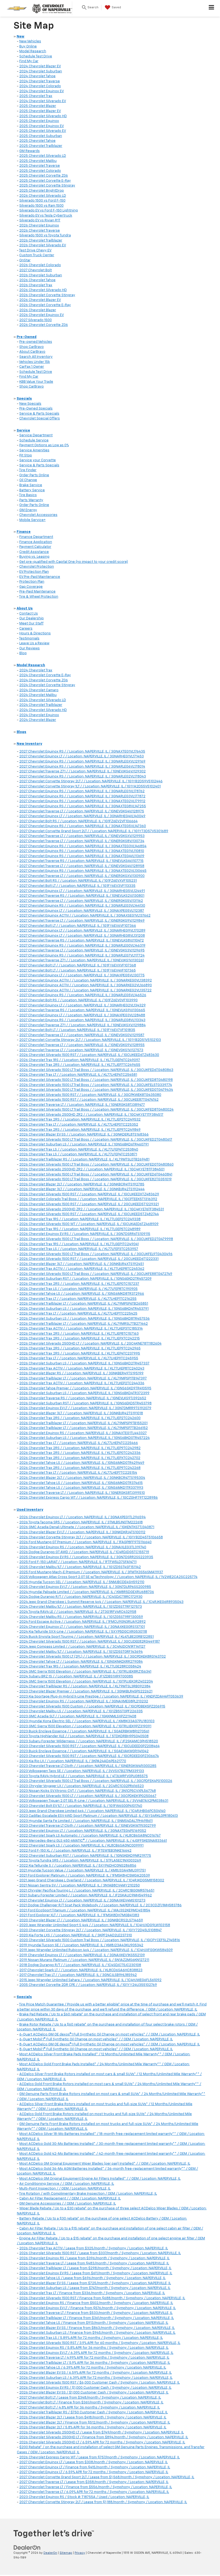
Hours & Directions (35, 633)
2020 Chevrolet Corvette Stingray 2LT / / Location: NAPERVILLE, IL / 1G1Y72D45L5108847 (91, 1930)
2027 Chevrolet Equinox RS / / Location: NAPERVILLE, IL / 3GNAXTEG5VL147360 (83, 826)
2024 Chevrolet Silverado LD (43, 700)
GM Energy (28, 510)
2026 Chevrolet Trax (36, 285)
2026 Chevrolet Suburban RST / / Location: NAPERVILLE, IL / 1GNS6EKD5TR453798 (85, 1403)
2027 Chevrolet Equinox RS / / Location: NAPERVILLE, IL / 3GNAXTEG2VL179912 (82, 801)
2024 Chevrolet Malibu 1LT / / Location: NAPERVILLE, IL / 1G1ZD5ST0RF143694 (81, 1652)
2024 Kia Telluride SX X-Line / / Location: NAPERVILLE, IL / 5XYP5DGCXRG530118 (83, 1632)
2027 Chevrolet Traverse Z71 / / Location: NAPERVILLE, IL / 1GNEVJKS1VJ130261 (82, 960)
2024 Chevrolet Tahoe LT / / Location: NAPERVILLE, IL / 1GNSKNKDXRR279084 (81, 1662)
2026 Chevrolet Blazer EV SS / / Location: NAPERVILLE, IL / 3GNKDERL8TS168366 (84, 1135)
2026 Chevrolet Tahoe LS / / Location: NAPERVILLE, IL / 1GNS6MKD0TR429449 (82, 1463)
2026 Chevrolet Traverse (40, 231)
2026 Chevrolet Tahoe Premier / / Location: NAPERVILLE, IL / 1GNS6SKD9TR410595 (85, 1388)
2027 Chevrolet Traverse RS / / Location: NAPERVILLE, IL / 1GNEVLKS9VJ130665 (82, 1010)
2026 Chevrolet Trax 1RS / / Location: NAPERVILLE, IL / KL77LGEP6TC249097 (80, 1060)
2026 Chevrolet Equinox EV (42, 315)
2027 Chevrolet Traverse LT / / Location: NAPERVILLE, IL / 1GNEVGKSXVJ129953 (82, 836)
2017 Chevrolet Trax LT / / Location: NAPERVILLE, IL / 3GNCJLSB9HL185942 (78, 1975)
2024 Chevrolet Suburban (41, 71)
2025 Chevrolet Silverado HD (43, 116)
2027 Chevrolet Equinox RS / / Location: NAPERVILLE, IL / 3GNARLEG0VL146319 (82, 946)
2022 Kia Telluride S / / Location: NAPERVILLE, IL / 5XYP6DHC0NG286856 (78, 1866)
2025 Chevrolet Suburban (41, 136)
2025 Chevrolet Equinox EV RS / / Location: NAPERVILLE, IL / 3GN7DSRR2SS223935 (86, 1557)
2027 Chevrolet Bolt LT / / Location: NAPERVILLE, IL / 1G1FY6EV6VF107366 (78, 926)
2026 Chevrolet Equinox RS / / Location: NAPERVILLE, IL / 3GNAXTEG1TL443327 (83, 1433)
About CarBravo (32, 352)
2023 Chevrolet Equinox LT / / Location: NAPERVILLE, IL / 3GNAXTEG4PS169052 (83, 1831)
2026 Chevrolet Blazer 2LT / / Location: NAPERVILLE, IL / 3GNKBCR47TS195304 (82, 1478)
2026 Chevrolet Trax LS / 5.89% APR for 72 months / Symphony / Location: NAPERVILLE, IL (91, 2338)
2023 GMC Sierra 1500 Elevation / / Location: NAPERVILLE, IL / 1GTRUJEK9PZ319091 (85, 1726)
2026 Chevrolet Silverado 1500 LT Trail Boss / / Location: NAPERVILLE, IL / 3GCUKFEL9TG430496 (96, 1254)
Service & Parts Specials (39, 414)
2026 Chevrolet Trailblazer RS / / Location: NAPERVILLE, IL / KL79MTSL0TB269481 (84, 1159)
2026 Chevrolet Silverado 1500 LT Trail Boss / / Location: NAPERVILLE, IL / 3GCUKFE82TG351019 (96, 1179)
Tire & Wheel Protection (39, 597)
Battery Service (32, 490)
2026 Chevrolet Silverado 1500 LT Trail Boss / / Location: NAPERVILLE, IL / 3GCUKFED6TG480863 (96, 1070)
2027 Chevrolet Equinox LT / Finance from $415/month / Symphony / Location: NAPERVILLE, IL (95, 2467)
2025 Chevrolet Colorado (40, 171)
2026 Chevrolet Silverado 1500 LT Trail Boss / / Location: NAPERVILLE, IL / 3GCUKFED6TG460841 (96, 1175)
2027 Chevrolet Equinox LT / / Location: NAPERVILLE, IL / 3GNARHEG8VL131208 (82, 936)
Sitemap (66, 2553)
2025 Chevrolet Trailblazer (41, 146)
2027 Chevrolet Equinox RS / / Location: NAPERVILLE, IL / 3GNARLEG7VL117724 (82, 956)
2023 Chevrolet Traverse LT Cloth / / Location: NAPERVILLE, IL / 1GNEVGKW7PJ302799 (88, 1826)
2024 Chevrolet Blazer (38, 720)
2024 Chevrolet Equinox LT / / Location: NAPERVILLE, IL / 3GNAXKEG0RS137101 (82, 1627)
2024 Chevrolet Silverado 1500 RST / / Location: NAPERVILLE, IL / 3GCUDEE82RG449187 (90, 1642)
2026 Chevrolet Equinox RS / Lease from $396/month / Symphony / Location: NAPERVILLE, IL (94, 2258)
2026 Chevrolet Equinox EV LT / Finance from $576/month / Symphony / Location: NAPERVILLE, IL (98, 2308)
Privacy (80, 2553)
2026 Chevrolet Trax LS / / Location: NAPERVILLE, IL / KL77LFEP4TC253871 (78, 1154)
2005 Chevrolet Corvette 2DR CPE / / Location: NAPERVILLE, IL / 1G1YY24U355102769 (88, 1985)
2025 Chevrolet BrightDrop (42, 191)
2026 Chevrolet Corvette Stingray (47, 295)
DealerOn (50, 2553)
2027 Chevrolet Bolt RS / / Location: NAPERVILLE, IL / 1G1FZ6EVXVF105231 (78, 881)
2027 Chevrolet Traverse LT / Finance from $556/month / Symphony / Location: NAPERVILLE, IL (96, 2487)
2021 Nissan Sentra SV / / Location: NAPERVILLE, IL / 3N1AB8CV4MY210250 (80, 1886)
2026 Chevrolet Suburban (41, 275)
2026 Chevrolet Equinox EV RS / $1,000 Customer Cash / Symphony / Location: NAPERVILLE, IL (95, 2388)
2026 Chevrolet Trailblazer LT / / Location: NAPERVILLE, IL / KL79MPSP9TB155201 (83, 1423)
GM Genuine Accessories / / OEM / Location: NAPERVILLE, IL (68, 2204)
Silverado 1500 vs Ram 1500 (41, 206)
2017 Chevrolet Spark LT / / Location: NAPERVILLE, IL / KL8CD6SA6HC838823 (81, 1970)
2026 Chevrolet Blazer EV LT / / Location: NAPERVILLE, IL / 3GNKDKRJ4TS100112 (82, 1532)
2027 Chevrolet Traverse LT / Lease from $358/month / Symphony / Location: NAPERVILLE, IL (94, 2482)
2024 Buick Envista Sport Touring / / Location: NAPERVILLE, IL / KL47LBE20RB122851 (87, 1637)
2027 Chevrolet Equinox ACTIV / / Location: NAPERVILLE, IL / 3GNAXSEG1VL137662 (85, 916)
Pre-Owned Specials (36, 409)
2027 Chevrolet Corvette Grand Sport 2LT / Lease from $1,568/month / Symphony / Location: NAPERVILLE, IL (107, 2477)
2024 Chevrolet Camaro (39, 690)
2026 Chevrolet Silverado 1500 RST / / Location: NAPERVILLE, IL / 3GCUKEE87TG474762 (89, 1100)
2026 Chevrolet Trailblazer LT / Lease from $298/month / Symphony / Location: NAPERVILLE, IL (95, 2268)
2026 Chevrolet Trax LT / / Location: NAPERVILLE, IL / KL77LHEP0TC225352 (79, 1125)
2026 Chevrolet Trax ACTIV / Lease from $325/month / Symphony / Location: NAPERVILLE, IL (94, 2248)
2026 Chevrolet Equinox (39, 226)
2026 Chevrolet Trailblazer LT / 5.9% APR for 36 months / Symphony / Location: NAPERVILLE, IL (95, 2363)
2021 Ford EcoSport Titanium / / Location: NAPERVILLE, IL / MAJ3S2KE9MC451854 (85, 1910)
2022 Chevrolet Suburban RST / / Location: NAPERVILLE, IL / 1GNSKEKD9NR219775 (85, 1856)
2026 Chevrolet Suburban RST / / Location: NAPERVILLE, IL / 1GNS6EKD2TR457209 (85, 1279)
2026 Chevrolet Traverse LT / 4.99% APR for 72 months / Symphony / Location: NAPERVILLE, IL (94, 2358)
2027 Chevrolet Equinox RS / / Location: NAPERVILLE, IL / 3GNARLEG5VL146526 (83, 995)
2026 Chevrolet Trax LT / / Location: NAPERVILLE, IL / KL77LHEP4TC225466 (79, 1443)
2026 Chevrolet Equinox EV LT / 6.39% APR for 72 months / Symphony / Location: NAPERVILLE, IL (96, 2353)
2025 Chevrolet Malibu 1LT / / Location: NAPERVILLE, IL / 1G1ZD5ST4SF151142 (80, 1567)
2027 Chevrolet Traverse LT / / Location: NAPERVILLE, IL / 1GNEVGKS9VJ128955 (82, 1045)
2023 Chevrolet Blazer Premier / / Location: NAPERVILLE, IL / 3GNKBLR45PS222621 (86, 1691)
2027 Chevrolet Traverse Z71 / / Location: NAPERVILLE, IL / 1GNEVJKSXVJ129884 (82, 1025)
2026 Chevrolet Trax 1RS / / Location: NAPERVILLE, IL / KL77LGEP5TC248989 (80, 1229)
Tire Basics (28, 495)
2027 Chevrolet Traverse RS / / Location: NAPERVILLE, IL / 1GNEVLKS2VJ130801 (82, 896)
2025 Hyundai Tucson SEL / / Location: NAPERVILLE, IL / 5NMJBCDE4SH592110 (82, 1582)
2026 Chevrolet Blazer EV (40, 300)
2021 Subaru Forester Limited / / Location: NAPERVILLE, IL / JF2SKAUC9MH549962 (86, 1895)
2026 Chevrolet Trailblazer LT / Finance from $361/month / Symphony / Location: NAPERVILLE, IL (97, 2318)
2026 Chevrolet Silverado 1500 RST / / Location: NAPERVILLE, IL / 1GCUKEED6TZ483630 (89, 1055)
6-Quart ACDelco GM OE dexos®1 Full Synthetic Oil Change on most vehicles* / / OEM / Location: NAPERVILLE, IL (110, 2035)
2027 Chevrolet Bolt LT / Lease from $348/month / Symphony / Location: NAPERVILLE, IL (90, 2398)
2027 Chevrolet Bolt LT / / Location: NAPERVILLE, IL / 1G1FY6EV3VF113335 (77, 886)
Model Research (33, 51)
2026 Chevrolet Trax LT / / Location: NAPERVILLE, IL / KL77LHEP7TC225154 (78, 1473)
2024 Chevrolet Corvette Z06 (44, 680)
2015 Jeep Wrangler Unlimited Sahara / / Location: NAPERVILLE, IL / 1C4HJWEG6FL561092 (90, 1980)
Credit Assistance (34, 552)
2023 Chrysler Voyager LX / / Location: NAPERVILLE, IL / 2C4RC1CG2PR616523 (82, 1786)
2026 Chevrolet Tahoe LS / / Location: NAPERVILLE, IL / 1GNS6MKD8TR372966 (82, 1294)
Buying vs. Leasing (34, 557)
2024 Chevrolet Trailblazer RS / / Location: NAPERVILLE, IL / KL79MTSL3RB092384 (85, 1686)
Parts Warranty (31, 500)
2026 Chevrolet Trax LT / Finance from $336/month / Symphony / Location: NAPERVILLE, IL (92, 2293)
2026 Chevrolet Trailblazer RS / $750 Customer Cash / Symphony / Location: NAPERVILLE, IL (93, 2412)
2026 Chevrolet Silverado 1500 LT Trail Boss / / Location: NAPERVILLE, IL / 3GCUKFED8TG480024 (96, 1110)
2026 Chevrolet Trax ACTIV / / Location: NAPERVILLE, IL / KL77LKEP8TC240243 (82, 1369)
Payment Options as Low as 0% (44, 445)
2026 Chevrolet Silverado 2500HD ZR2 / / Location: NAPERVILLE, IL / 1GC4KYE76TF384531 (92, 1209)
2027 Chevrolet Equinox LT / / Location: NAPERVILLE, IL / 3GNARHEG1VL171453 (82, 756)
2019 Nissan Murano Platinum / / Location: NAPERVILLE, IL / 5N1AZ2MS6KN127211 (84, 1960)
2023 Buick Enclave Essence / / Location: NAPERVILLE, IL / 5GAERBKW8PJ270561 (84, 1731)
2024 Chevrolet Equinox (39, 715)
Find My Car (29, 61)
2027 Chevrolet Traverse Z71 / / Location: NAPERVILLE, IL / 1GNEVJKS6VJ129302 (82, 771)
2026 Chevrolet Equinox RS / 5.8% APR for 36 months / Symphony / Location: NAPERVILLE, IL (94, 2348)
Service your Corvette (38, 460)
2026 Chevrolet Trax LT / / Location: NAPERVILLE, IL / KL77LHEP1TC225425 (78, 1314)
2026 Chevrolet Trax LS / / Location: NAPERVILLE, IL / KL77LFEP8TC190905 (78, 1289)
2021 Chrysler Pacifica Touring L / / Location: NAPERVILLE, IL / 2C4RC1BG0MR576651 (87, 1891)
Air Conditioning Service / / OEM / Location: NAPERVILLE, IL (67, 2184)
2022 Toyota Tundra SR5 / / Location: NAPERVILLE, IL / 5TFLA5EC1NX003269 (80, 1861)
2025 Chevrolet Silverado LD (43, 156)
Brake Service (31, 485)
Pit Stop (26, 455)
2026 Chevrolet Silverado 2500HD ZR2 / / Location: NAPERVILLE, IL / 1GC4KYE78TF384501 (92, 1169)
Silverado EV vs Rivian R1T (40, 220)
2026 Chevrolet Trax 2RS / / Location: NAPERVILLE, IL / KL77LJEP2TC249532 (80, 1120)
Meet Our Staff (31, 623)
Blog (23, 653)
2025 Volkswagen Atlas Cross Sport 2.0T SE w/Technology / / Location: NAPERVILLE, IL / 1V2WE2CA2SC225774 (108, 1577)
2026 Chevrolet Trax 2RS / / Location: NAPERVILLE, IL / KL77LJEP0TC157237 (79, 1284)
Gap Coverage (31, 587)
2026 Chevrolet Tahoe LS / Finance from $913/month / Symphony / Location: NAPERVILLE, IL (94, 2323)
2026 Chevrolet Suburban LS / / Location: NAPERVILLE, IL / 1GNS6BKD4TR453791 (84, 1309)
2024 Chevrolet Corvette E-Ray (45, 675)
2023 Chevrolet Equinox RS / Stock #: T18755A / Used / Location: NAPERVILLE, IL (84, 2497)
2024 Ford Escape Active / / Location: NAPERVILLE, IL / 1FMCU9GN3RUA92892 (82, 1622)
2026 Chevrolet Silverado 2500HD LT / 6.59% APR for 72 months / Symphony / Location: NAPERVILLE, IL (102, 2442)
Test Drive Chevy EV (35, 250)
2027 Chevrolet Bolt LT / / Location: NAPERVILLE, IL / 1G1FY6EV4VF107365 (78, 971)
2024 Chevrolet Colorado (40, 86)
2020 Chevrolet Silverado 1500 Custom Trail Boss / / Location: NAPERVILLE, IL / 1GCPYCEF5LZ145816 (100, 1940)
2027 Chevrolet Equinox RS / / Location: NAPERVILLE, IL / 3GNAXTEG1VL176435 (82, 752)
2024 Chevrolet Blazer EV (40, 66)
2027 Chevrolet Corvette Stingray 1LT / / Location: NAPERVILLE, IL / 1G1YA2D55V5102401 (90, 786)
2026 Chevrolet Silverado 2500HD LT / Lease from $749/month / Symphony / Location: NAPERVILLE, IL (102, 2432)
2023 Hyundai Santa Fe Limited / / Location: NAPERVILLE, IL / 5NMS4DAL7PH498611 (86, 1821)
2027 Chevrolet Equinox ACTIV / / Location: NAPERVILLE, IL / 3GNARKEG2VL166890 (86, 985)
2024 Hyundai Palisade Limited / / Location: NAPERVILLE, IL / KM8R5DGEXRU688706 (87, 1592)
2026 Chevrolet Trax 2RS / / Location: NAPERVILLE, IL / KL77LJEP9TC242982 (80, 1448)
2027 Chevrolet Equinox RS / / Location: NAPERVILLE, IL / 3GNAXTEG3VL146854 (83, 846)
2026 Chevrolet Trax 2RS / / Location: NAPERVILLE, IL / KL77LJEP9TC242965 (80, 1348)
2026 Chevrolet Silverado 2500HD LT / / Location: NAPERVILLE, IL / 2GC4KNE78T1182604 (90, 1344)
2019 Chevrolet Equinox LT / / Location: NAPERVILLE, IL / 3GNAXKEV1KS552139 (82, 1955)
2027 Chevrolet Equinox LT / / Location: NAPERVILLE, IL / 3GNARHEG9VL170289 (82, 931)
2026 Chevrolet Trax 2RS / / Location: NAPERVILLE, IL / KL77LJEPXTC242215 (80, 1339)
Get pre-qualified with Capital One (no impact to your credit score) (74, 562)
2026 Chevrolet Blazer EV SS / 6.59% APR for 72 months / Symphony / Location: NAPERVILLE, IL (96, 2373)
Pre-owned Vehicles (36, 342)
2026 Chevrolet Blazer (38, 310)
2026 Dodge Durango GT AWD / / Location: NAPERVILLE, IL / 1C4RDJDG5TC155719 (84, 1552)
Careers (26, 629)
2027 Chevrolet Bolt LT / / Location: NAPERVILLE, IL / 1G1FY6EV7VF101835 (77, 1030)
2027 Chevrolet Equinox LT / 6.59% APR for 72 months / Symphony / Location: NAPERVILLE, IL (94, 2472)
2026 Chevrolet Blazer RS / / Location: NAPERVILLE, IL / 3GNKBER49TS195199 (81, 1373)
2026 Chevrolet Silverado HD (43, 290)
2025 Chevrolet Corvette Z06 (44, 176)
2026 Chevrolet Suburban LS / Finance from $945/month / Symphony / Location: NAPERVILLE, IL (97, 2333)
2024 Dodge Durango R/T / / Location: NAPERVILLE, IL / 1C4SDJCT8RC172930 (81, 1597)
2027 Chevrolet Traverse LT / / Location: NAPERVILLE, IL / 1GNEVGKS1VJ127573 (81, 1050)
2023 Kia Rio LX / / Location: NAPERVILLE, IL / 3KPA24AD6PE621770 (73, 1761)
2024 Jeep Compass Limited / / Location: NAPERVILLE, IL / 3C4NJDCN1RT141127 (82, 1647)
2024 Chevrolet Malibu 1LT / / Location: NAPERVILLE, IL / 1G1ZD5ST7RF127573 (81, 1607)
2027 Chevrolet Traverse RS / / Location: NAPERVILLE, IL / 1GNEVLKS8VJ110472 (82, 941)
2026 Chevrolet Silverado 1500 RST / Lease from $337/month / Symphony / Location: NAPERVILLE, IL (100, 2253)
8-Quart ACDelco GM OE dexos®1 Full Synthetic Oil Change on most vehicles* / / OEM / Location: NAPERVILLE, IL (110, 2044)
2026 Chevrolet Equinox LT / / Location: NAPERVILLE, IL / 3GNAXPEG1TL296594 (82, 1517)
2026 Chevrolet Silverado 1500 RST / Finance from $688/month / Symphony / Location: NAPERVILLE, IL (102, 2298)
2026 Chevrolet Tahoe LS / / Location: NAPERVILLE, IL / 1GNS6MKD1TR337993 (81, 1488)
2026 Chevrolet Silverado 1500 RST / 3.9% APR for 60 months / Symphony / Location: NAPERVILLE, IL (100, 2343)
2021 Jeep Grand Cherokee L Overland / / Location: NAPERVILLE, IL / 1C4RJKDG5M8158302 (92, 1880)
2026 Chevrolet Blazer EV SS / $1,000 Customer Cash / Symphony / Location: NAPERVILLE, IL (94, 2393)
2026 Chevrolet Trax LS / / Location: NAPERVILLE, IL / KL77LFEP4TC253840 (79, 1150)
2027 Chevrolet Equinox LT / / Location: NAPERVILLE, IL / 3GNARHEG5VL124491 (82, 891)
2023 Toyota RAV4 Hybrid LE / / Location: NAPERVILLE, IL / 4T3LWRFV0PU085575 (84, 1776)
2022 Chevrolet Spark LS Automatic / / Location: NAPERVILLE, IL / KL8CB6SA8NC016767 (90, 1836)
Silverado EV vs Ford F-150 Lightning (49, 211)
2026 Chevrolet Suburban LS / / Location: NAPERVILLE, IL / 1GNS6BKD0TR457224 (85, 1438)
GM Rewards (30, 151)
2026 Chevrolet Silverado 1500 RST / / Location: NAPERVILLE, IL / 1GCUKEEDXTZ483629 (89, 1194)
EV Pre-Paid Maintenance (40, 577)
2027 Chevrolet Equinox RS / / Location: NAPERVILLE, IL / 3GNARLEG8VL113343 (82, 1020)
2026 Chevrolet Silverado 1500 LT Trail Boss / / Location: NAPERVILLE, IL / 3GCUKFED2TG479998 (96, 1239)
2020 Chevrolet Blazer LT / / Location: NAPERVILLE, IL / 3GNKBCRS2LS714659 (81, 1920)
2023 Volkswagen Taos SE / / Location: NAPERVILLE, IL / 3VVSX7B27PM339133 (82, 1771)
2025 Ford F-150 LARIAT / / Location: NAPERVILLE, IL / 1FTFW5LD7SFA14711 (78, 1562)
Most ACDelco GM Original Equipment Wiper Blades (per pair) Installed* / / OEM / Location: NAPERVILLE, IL (105, 2164)
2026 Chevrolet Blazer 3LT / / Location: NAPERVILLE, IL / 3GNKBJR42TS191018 (81, 1413)
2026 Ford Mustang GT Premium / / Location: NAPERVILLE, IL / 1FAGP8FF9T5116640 (85, 1542)
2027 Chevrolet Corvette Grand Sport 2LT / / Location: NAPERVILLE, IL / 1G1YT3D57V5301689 (94, 831)
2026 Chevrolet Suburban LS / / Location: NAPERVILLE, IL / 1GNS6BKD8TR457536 (85, 1319)
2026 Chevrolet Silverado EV (43, 245)
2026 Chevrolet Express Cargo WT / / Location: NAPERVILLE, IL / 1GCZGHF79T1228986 (89, 1498)
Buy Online (28, 46)
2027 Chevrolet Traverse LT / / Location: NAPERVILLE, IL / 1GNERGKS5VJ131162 (81, 901)
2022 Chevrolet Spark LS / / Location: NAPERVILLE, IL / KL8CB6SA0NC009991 (81, 1846)
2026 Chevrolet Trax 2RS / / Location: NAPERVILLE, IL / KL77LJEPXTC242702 (80, 1458)
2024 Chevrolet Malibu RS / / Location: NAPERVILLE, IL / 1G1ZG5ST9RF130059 (81, 1617)
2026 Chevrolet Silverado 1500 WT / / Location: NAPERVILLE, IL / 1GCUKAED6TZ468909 (89, 1224)
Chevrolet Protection (37, 567)
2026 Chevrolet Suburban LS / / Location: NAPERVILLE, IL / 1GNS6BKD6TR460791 (84, 1144)
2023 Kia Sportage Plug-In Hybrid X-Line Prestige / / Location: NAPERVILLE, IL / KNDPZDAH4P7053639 (101, 1697)
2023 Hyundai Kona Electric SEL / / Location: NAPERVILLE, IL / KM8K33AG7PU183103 (87, 1721)
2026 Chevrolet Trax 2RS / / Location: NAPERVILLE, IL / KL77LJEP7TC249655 (80, 1065)
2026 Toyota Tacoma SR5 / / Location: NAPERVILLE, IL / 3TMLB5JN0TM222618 (81, 1522)
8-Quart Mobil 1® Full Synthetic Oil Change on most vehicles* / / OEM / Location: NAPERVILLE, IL (96, 2049)
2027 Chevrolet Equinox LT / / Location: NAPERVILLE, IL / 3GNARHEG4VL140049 (82, 816)
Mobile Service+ (32, 520)
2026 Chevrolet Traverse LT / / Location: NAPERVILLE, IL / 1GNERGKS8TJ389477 (82, 1105)
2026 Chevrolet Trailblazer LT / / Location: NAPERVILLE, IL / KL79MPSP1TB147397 (83, 1378)
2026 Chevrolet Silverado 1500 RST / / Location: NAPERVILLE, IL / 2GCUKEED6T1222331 (89, 1259)
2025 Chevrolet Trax (36, 96)
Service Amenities (34, 450)
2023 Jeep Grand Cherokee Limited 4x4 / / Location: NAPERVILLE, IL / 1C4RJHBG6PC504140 (92, 1811)
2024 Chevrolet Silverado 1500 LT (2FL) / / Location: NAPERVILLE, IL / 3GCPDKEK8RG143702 (93, 1657)
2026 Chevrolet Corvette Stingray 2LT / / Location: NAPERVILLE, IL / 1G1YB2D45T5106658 (91, 1537)
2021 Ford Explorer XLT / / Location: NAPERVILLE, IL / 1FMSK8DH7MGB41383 (79, 1915)
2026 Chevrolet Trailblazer (41, 241)
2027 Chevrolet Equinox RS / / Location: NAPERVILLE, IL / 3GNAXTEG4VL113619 (82, 856)
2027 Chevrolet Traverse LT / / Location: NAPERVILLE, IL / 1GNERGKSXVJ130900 (82, 876)
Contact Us (29, 614)
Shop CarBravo (32, 347)
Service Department (36, 435)
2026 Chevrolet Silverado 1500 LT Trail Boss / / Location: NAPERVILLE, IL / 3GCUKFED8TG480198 (96, 1080)
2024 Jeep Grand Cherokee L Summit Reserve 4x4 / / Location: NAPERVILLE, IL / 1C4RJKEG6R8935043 (101, 1602)
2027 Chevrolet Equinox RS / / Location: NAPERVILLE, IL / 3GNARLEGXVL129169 (82, 762)
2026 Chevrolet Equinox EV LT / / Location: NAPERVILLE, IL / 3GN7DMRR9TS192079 (85, 1408)
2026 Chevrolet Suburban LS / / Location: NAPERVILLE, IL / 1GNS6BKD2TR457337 (84, 1363)
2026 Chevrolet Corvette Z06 (44, 325)
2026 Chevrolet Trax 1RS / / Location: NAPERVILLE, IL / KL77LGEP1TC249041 (79, 1244)
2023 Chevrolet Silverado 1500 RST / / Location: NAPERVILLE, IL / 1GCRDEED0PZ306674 (89, 1756)
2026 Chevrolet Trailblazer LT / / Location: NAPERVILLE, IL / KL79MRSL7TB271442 (84, 1324)
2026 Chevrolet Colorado (40, 265)
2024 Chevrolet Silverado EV (43, 101)
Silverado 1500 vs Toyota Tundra (45, 235)
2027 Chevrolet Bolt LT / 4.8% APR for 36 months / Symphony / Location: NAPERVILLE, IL (90, 2408)
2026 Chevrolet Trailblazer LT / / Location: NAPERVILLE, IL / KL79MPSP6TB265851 (84, 1304)
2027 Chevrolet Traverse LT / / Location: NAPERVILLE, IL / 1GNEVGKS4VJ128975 (82, 811)
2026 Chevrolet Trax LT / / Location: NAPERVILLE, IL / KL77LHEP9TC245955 (79, 1358)
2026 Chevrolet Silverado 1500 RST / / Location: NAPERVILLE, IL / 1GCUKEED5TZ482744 (89, 1214)
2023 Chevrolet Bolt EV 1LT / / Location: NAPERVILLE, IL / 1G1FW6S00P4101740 (81, 1806)
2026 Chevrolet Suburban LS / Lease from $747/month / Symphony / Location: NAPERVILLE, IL (95, 2288)
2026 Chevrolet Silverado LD (43, 196)
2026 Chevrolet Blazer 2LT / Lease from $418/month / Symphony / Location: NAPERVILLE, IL (93, 2417)
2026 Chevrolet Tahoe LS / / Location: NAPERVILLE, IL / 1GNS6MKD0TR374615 (81, 1483)
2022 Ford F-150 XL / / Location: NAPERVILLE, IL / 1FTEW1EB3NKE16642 (75, 1851)
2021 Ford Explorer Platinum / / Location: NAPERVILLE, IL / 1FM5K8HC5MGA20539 (85, 1876)
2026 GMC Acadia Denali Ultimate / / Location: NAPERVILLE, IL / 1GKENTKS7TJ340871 (87, 1527)
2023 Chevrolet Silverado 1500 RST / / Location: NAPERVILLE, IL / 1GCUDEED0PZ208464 (89, 1746)
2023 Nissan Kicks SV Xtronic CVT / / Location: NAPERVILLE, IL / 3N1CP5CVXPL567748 (88, 1791)
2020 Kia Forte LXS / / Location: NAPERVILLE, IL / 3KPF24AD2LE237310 (76, 1935)
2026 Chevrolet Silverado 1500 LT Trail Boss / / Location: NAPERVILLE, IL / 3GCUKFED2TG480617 (96, 1140)
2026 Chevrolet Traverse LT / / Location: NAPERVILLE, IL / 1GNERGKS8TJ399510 (82, 1493)
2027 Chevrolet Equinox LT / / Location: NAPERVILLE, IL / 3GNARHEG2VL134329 (82, 1005)
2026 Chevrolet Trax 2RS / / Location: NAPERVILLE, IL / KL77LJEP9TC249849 (80, 1130)
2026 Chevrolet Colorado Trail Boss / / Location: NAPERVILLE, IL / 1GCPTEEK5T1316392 (88, 1199)
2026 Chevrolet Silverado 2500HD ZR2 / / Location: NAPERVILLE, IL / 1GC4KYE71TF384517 (91, 1115)
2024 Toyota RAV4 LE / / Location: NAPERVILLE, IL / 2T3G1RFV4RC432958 (78, 1612)
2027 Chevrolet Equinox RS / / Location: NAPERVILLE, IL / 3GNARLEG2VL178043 (83, 777)
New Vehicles (30, 41)
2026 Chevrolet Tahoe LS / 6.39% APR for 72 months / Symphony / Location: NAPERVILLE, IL (93, 2368)
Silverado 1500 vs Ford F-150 (42, 201)
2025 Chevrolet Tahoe (37, 141)
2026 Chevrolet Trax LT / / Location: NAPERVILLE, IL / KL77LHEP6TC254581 (78, 1075)
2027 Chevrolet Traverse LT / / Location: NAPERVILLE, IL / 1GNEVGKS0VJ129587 (82, 1035)
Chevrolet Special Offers (40, 418)
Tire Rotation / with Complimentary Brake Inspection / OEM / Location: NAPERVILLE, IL (88, 2194)
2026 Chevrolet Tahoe (37, 280)
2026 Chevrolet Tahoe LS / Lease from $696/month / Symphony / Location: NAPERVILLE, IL (92, 2278)
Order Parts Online (34, 475)
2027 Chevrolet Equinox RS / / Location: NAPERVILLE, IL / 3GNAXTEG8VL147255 (83, 806)
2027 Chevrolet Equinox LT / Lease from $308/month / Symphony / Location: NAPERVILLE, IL (93, 2462)
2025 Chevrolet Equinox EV (42, 126)
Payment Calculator (35, 547)
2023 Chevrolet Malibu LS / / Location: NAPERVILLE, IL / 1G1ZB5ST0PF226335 (81, 1711)
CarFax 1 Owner (32, 367)
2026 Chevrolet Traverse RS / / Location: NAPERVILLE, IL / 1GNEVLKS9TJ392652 (83, 1398)
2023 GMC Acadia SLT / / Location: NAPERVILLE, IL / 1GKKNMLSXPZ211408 (78, 1716)
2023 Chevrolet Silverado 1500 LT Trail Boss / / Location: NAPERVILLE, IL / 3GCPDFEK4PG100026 (96, 1781)
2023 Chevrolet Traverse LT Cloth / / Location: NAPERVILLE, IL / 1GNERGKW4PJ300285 (88, 1766)
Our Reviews (30, 648)
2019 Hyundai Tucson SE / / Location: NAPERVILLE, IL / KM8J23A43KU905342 (81, 1945)
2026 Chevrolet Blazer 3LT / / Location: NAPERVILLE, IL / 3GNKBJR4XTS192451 (82, 1264)
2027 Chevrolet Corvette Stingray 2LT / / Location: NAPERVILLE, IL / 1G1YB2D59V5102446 (91, 781)
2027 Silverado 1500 (36, 320)
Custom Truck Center (37, 255)
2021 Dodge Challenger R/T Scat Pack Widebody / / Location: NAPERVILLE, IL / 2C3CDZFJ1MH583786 (100, 1905)
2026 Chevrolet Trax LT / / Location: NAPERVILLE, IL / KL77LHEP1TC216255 (78, 1299)
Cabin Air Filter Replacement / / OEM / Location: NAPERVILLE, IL (70, 2199)
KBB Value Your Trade (36, 382)
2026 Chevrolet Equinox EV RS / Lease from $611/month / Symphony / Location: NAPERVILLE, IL (96, 2273)
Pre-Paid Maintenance (37, 592)
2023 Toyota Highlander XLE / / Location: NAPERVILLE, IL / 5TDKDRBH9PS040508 (84, 1736)
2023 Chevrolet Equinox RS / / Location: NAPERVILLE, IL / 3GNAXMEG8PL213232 (84, 1701)
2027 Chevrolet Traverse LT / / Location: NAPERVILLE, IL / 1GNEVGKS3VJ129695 (82, 950)
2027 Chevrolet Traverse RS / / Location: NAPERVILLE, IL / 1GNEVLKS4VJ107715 (81, 861)
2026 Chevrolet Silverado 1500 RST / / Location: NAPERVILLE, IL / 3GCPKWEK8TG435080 (90, 1095)
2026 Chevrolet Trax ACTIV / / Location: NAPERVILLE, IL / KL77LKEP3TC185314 (81, 1329)
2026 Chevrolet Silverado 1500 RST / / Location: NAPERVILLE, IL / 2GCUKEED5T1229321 (89, 1204)
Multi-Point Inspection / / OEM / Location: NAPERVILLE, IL (65, 2189)
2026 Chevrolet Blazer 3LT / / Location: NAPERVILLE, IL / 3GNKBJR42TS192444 (82, 1189)
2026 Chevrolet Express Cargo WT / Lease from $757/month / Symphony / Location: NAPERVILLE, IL (100, 2457)
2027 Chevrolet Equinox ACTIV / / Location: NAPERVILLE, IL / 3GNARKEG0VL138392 (86, 980)
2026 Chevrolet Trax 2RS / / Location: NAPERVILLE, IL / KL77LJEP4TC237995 (80, 1354)
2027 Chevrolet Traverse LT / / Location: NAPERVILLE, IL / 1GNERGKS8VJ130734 (82, 841)
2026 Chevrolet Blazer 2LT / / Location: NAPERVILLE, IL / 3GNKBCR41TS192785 (82, 1184)
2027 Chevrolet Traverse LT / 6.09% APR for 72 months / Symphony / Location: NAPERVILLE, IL (94, 2492)
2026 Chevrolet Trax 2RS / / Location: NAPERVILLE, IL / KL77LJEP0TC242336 (80, 1453)
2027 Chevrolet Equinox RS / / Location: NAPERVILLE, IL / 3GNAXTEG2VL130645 (83, 871)
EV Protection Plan (34, 572)
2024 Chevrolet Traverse (40, 81)
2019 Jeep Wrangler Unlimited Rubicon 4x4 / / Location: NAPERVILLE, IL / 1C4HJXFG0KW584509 (96, 1950)
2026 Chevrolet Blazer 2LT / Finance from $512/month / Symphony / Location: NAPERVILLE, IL (95, 2423)
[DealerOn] (27, 2547)
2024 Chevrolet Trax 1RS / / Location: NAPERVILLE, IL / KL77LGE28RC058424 (80, 1667)
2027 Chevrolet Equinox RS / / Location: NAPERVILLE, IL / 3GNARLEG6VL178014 (82, 767)
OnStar (25, 260)
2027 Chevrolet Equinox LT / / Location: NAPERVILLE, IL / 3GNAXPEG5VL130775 (82, 975)
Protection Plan (32, 582)
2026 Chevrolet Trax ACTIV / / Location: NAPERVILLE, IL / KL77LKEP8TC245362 (82, 1269)
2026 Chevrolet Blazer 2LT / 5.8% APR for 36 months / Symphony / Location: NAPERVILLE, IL (93, 2427)
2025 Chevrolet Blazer (38, 106)
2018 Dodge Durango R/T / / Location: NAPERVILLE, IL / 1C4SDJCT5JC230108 (80, 1965)
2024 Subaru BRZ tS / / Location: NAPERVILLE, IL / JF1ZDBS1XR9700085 (76, 1676)
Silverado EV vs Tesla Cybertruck (46, 216)
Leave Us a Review (34, 643)
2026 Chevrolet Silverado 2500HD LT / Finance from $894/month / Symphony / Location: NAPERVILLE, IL (104, 2437)
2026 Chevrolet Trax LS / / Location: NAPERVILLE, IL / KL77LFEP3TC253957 (79, 1249)
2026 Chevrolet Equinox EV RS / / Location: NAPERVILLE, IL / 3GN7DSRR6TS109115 (85, 1234)
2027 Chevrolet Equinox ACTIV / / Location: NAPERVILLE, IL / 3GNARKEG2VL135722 (85, 990)
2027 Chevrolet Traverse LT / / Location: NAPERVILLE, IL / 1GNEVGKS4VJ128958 (82, 866)
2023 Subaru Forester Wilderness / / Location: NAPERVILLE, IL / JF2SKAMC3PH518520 (89, 1741)
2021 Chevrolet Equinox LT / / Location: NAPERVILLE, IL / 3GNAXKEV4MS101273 (82, 1901)
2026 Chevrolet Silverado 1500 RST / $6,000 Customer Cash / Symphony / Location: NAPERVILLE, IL (100, 2383)
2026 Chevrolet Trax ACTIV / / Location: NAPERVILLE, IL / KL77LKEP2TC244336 (82, 1383)
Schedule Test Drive (36, 56)
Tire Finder (28, 470)
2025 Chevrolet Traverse (40, 166)
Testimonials (29, 639)
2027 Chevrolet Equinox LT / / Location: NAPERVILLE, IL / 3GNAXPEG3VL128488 (82, 1015)
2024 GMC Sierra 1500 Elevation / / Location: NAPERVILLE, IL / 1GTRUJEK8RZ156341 (85, 1672)
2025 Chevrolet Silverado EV (43, 131)
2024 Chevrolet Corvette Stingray (47, 685)
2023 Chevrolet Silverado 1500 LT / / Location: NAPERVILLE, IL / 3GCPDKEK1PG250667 (88, 1796)
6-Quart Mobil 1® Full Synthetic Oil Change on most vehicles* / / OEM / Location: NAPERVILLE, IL (96, 2039)
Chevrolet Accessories (38, 515)
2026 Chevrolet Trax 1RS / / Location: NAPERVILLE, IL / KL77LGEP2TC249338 (80, 1219)
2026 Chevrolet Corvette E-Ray (45, 305)
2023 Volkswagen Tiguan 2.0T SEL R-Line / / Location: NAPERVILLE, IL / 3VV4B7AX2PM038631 (94, 1801)
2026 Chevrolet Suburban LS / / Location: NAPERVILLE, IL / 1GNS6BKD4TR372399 (84, 1393)
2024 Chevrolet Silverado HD (43, 710)
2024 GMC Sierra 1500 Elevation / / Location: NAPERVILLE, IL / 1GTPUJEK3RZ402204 (86, 1682)
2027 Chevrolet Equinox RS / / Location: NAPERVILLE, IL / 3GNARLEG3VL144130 (82, 906)
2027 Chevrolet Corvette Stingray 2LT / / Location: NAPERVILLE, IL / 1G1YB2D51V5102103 (90, 1040)
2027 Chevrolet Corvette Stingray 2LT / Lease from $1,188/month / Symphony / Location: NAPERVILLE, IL (103, 2502)
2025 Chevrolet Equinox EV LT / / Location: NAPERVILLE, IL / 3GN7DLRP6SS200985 (85, 1587)
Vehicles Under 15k (34, 362)
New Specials (30, 404)
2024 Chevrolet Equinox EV (42, 91)
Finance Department (36, 537)
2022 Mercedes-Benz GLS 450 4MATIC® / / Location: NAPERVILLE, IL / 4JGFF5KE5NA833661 (93, 1841)
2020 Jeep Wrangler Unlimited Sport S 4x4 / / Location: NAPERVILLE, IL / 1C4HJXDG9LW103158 (95, 1925)
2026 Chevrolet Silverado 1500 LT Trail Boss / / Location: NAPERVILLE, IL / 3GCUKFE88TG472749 (96, 1274)
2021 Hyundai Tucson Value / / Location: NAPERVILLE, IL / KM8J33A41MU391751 (82, 1870)
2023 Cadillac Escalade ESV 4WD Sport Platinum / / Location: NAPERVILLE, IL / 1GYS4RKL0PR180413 (99, 1816)
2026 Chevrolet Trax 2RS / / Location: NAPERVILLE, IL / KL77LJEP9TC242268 (80, 1468)
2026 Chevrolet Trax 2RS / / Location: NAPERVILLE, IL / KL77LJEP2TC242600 (80, 1418)
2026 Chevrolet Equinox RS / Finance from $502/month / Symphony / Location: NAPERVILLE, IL (96, 2303)
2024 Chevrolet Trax (36, 670)
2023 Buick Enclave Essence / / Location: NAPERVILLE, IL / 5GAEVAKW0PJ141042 (84, 1751)
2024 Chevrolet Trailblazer (41, 705)
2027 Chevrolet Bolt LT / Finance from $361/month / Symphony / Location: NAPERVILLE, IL (91, 2402)
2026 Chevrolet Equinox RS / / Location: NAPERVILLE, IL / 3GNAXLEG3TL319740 (83, 1547)
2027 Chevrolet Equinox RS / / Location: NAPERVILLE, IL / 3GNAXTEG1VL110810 (82, 851)
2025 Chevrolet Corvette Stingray (47, 186)
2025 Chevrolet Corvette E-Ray (45, 181)
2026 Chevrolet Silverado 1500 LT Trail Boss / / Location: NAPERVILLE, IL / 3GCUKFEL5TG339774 (96, 1085)
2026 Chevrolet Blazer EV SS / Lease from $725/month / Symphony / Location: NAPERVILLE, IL (95, 2283)
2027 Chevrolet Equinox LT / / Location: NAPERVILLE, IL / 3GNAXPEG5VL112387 (82, 911)
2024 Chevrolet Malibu (38, 695)
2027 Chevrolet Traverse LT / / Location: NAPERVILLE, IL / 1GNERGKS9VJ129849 (82, 921)
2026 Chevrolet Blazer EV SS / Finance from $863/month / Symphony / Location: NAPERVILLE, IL (97, 2328)
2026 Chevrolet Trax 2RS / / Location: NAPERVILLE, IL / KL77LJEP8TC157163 (79, 1334)
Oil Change (28, 480)
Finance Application (36, 542)
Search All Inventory (36, 357)
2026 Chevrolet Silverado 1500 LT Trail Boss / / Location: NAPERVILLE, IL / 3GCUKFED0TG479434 (96, 1090)
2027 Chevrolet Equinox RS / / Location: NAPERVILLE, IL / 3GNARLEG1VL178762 (82, 791)
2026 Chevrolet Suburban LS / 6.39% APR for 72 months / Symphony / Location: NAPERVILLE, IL (96, 2378)
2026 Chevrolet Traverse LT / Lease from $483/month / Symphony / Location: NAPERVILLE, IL (94, 2263)
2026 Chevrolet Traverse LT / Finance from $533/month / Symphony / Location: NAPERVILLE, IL (96, 2313)
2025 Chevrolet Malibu (38, 161)
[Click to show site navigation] (212, 8)
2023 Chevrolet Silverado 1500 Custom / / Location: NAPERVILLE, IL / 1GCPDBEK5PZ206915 (92, 1706)
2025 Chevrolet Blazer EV (40, 111)
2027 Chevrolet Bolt (36, 270)
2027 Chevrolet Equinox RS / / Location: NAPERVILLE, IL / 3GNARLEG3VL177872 (82, 796)
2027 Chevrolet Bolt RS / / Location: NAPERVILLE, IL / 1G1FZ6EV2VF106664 (78, 821)
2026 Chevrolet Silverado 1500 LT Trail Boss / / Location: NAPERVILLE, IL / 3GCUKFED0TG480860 (96, 1165)
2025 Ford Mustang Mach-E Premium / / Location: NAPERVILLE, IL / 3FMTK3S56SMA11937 (91, 1572)
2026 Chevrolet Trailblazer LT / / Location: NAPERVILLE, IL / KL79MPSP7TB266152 (84, 1428)
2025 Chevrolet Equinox (39, 121)
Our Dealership (32, 618)
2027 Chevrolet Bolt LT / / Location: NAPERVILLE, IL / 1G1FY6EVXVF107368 (78, 965)
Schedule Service (34, 440)
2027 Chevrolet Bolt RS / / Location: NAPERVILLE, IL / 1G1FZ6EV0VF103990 (78, 1000)
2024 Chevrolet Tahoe (37, 76)
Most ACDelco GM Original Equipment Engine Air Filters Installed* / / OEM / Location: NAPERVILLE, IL (100, 2179)
